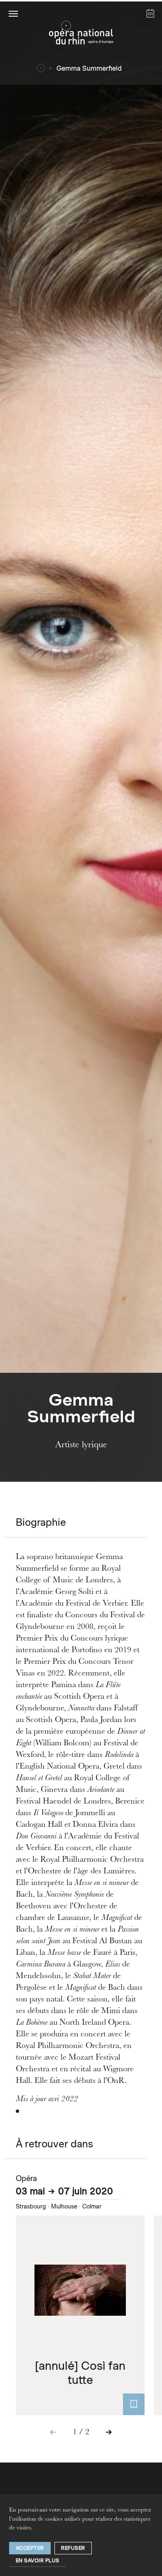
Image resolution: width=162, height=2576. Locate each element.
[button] (13, 13)
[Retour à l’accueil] (81, 35)
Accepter (30, 2548)
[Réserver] (134, 2404)
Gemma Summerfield (89, 68)
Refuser (73, 2548)
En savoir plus (38, 2560)
